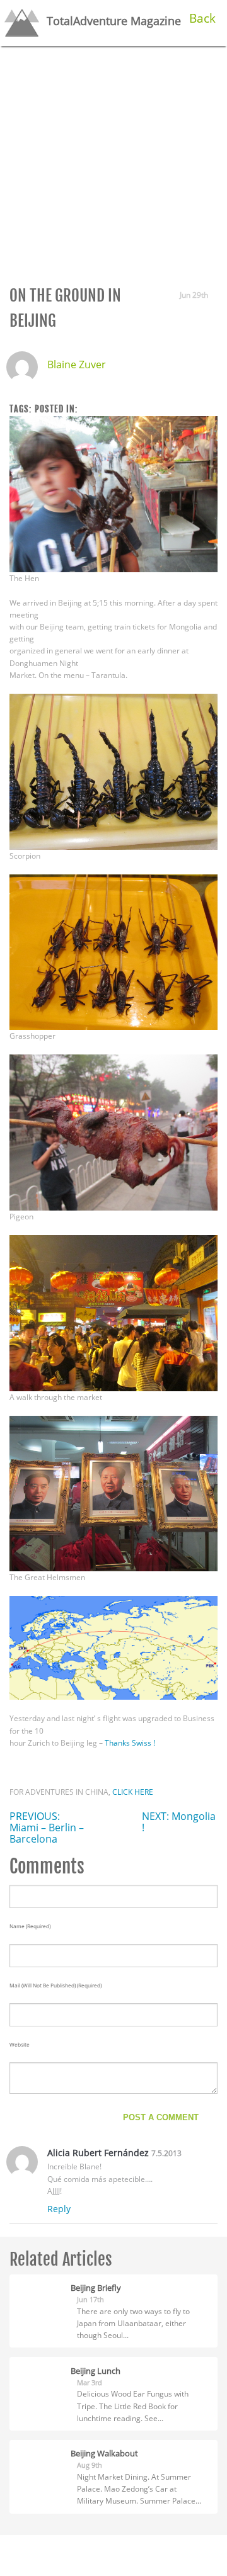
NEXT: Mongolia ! (179, 1822)
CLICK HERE (133, 1792)
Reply (59, 2209)
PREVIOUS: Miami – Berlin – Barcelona (47, 1827)
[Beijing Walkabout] (40, 2452)
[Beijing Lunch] (40, 2369)
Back (202, 18)
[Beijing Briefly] (40, 2286)
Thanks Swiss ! (130, 1743)
